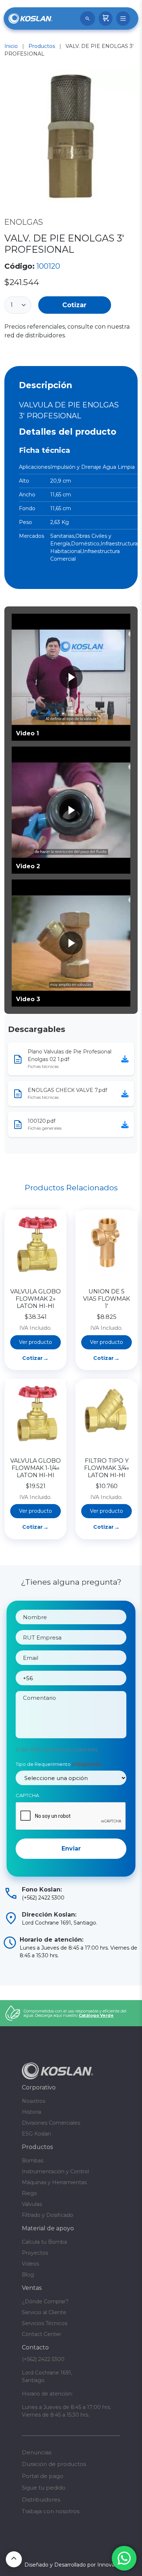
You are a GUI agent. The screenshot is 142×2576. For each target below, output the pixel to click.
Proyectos (35, 2253)
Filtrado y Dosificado (48, 2215)
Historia (31, 2112)
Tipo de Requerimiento (58, 1764)
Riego (29, 2193)
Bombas (33, 2161)
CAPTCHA (27, 1795)
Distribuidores (41, 2500)
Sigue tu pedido (44, 2488)
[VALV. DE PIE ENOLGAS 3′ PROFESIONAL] (71, 139)
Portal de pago (43, 2476)
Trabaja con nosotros (51, 2511)
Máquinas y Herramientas (54, 2182)
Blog (28, 2275)
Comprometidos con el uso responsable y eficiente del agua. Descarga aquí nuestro (75, 2013)
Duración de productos (54, 2464)
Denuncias (37, 2452)
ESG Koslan (36, 2134)
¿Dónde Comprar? (45, 2301)
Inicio (11, 46)
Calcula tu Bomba (44, 2242)
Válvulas (32, 2204)
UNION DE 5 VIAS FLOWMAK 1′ (106, 1299)
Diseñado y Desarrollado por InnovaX (71, 2565)
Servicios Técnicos (45, 2323)
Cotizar (74, 305)
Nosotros (33, 2101)
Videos (30, 2264)
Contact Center (42, 2334)
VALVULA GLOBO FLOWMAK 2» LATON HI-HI (35, 1299)
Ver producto (35, 1342)
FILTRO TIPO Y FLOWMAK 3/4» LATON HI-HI (107, 1468)
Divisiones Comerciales (51, 2123)
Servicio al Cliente (44, 2312)
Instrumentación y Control (55, 2171)
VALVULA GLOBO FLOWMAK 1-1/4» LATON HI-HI (35, 1468)
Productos (42, 46)
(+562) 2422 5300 (43, 2359)
